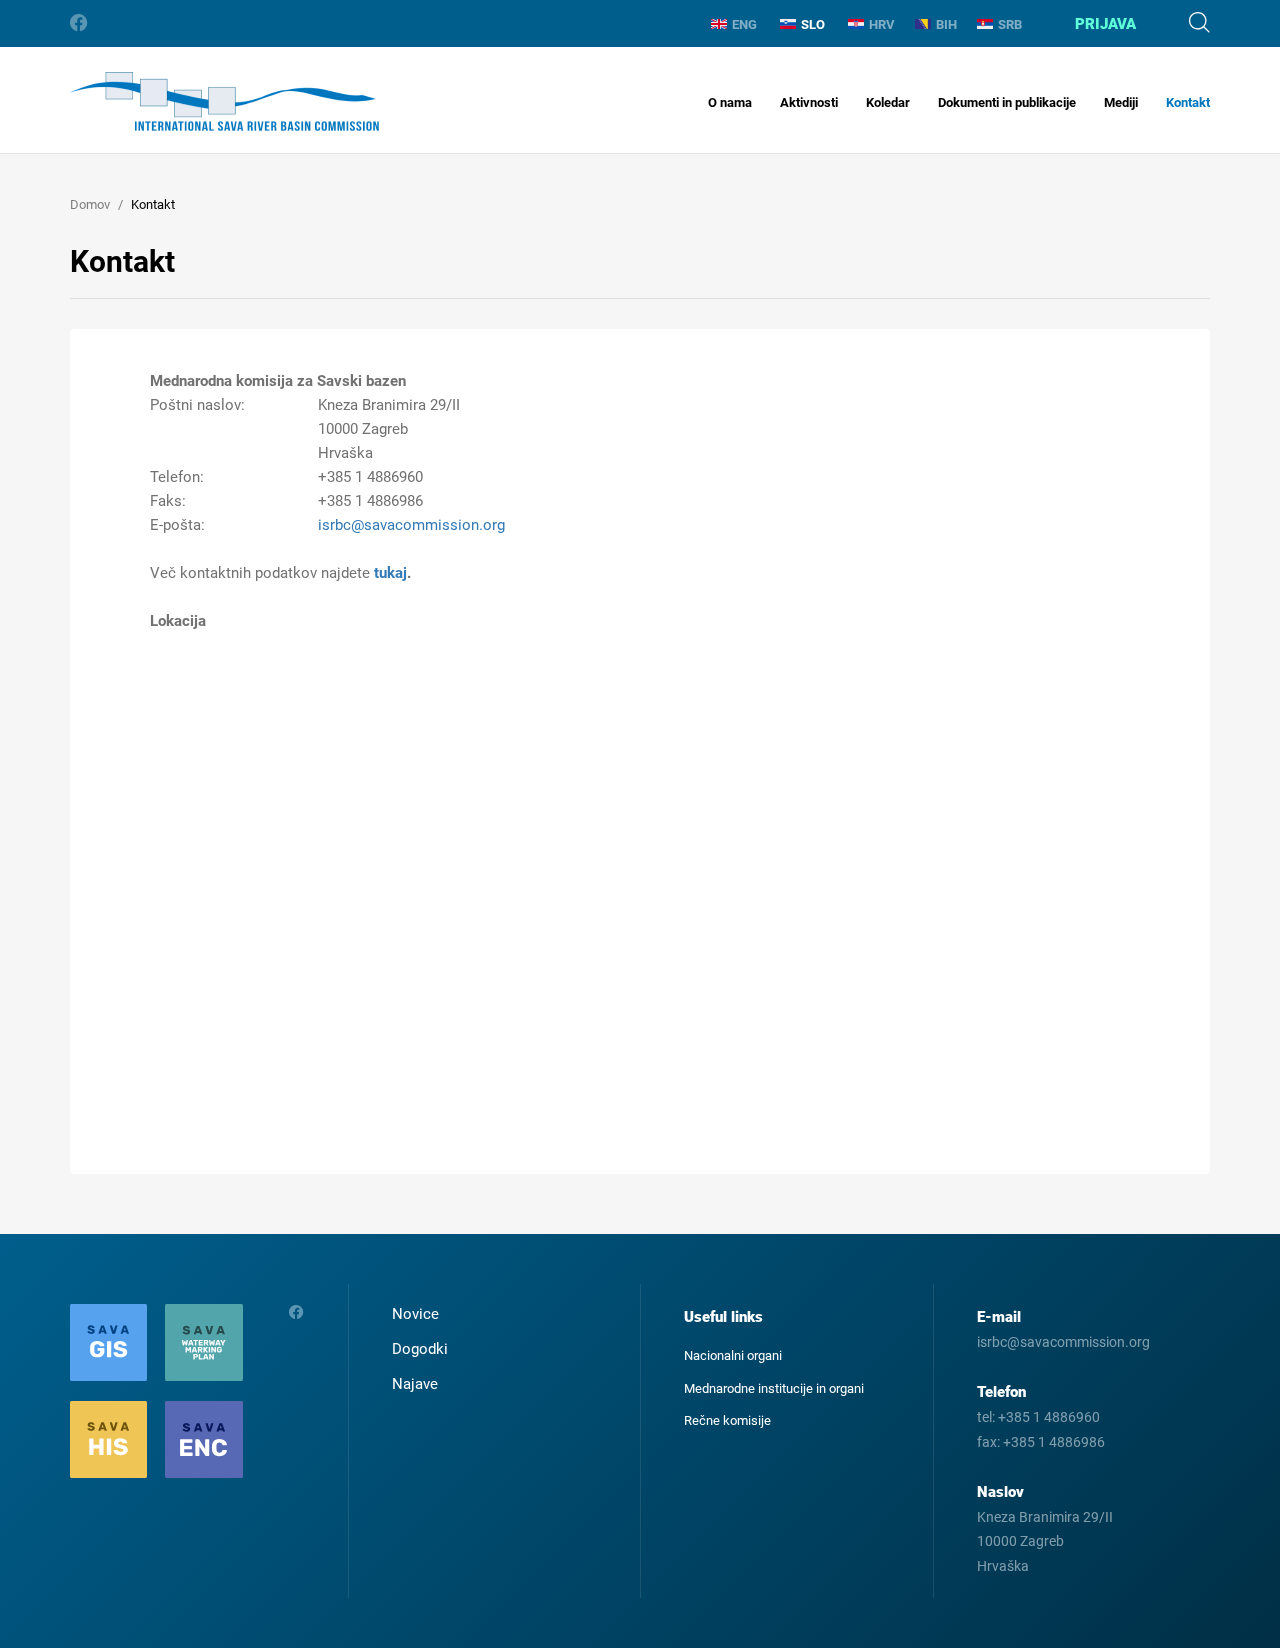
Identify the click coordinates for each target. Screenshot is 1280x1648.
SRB (1010, 24)
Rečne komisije (727, 1420)
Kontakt (1188, 102)
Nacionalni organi (733, 1355)
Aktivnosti (809, 102)
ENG (744, 24)
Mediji (1121, 102)
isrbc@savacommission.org (411, 525)
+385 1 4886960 (1049, 1417)
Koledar (888, 102)
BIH (946, 24)
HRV (882, 24)
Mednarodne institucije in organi (774, 1388)
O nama (730, 102)
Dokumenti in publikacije (1007, 102)
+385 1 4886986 (1054, 1442)
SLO (813, 24)
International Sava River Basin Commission (224, 101)
